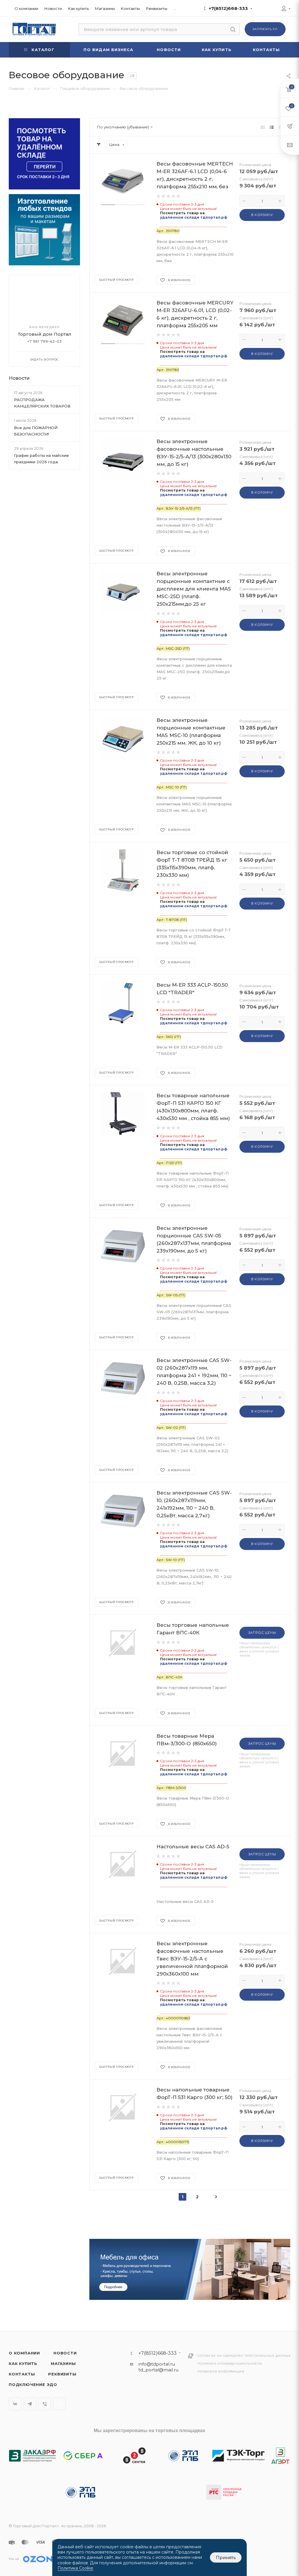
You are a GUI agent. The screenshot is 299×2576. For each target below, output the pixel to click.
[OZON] (38, 2559)
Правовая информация (221, 2372)
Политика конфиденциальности (230, 2364)
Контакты (22, 2374)
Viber (45, 2404)
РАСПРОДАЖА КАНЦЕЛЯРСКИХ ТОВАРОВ (42, 403)
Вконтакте (15, 2404)
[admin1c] (284, 9)
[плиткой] (263, 127)
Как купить (23, 2363)
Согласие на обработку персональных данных (244, 2356)
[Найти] (233, 29)
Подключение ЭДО (33, 2385)
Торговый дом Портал (45, 334)
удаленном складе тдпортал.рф (194, 217)
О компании (24, 2353)
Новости (19, 378)
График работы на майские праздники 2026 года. (41, 459)
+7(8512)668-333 (228, 8)
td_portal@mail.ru (158, 2370)
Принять (226, 2557)
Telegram (30, 2404)
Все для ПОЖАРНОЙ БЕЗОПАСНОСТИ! (36, 431)
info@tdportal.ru (157, 2364)
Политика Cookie (75, 2568)
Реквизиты (62, 2374)
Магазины (63, 2363)
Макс (60, 2404)
